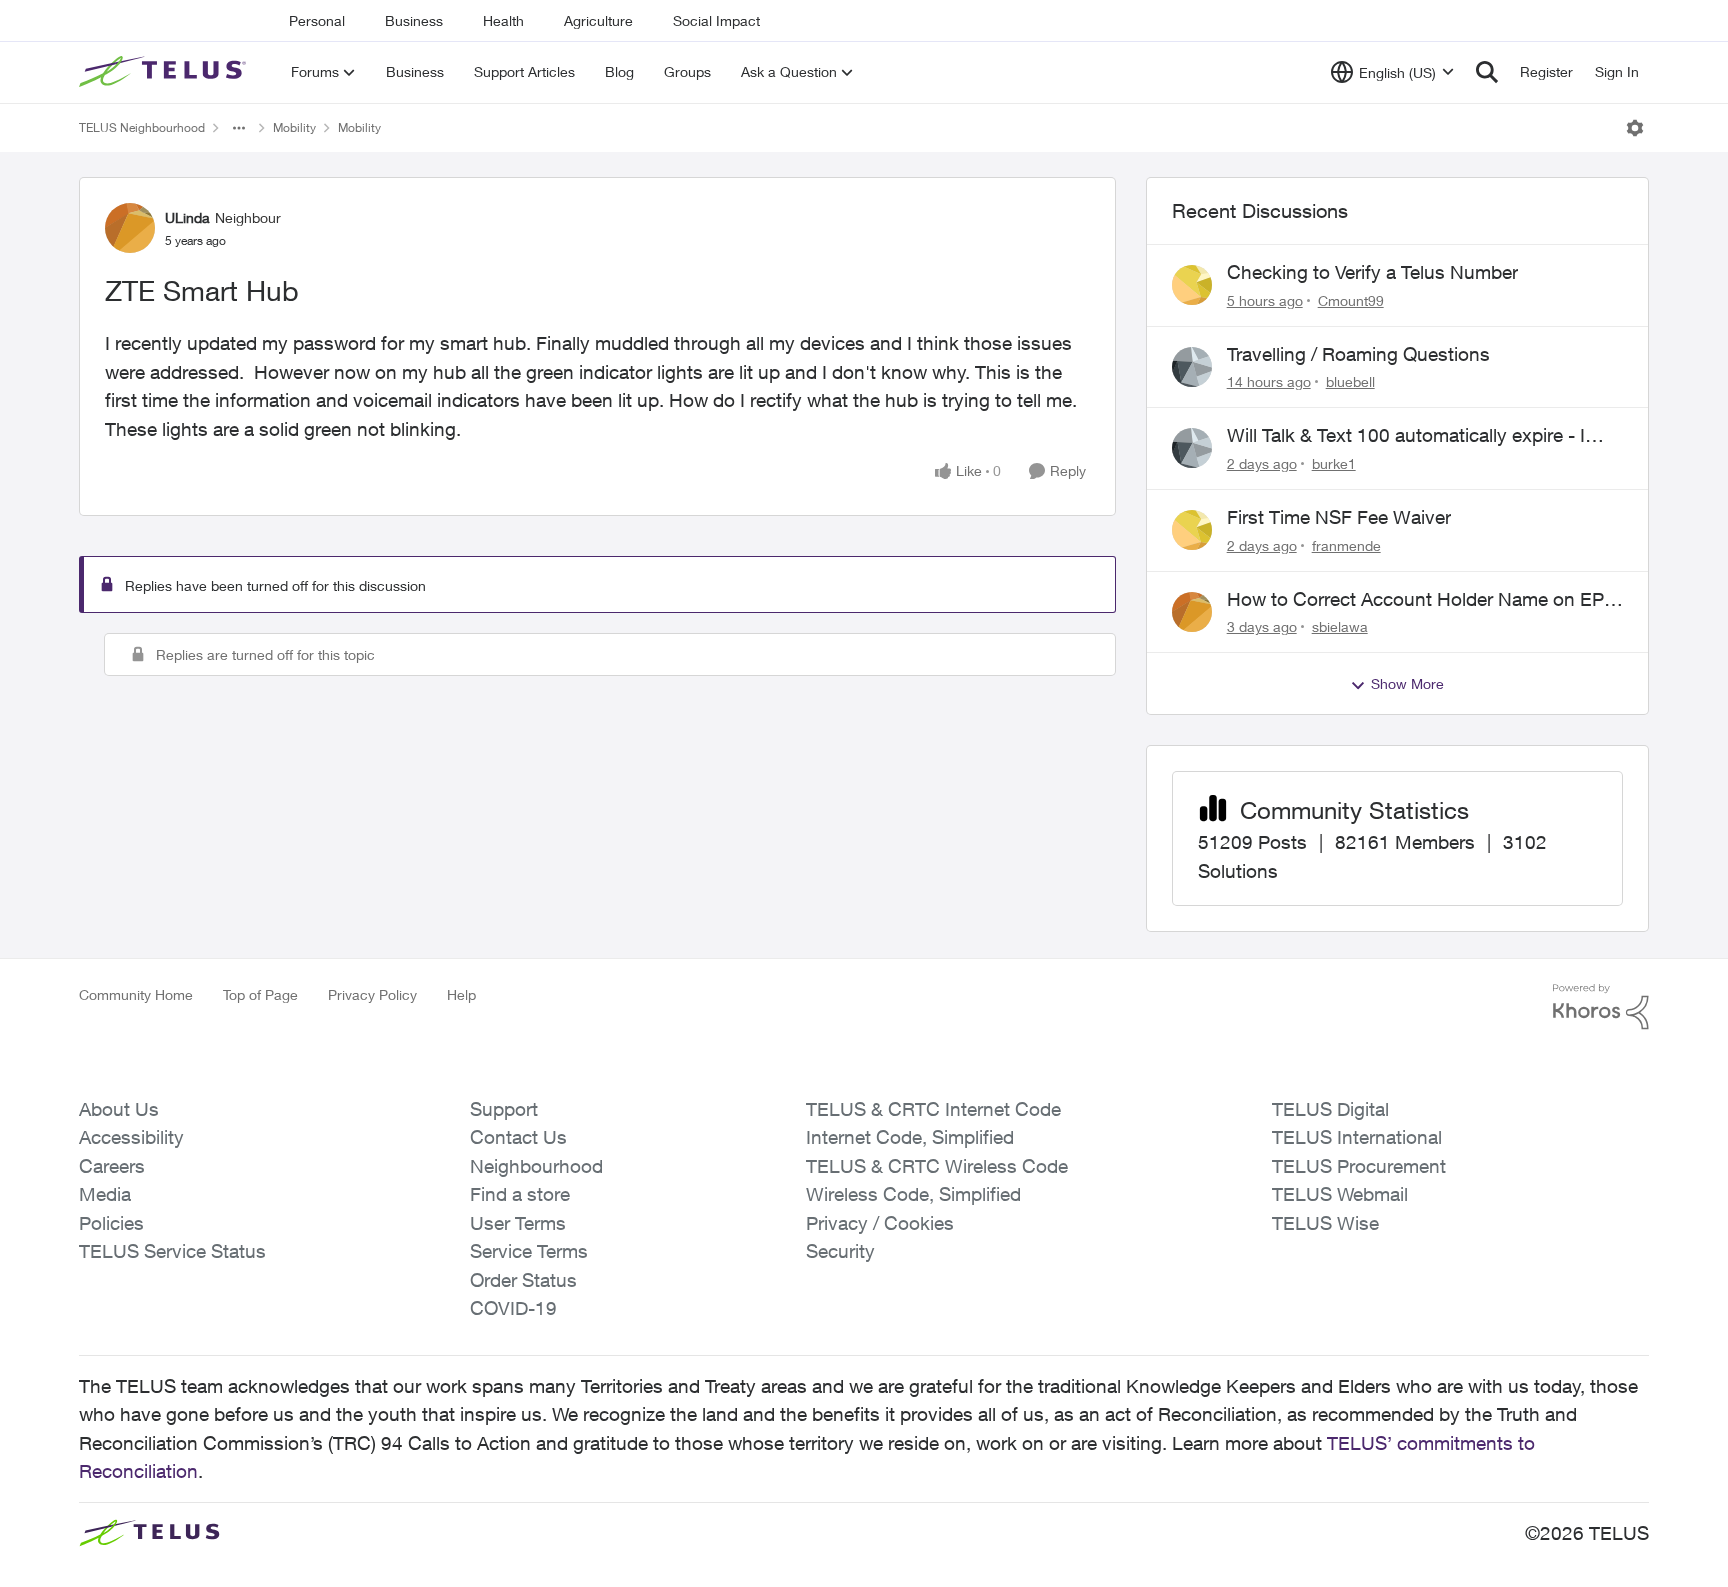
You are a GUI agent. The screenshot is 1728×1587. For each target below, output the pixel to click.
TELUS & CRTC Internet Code (933, 1109)
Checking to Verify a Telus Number (1372, 272)
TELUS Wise (1325, 1223)
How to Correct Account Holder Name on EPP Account (1421, 600)
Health (503, 20)
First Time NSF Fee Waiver (1339, 517)
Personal (317, 20)
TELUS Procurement (1359, 1166)
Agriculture (598, 20)
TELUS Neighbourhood (142, 127)
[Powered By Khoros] (1601, 1007)
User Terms (518, 1223)
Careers (112, 1166)
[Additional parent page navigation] (239, 128)
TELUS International (1357, 1137)
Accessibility (131, 1137)
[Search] (1487, 72)
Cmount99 (1351, 300)
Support (504, 1109)
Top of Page (260, 994)
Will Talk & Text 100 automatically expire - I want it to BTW (1406, 436)
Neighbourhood (536, 1166)
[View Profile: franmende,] (1192, 530)
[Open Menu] (1635, 128)
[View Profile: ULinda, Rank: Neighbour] (130, 228)
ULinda (187, 217)
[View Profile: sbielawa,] (1192, 612)
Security (840, 1251)
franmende (1346, 545)
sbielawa (1340, 626)
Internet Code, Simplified (910, 1137)
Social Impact (716, 20)
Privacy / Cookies (880, 1223)
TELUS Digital (1330, 1109)
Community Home (136, 994)
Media (105, 1194)
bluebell (1350, 381)
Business (414, 20)
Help (461, 994)
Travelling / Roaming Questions (1358, 354)
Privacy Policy (372, 994)
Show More (1407, 683)
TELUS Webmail (1340, 1194)
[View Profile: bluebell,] (1192, 367)
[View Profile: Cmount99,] (1192, 285)
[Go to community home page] (165, 72)
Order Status (523, 1280)
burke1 (1334, 463)
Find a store (520, 1194)
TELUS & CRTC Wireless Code (937, 1166)
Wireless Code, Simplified (913, 1194)
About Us (119, 1109)
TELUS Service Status (172, 1251)
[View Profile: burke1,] (1192, 448)
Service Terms (529, 1251)
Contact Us (518, 1137)
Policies (111, 1223)
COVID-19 (513, 1308)
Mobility (294, 127)
